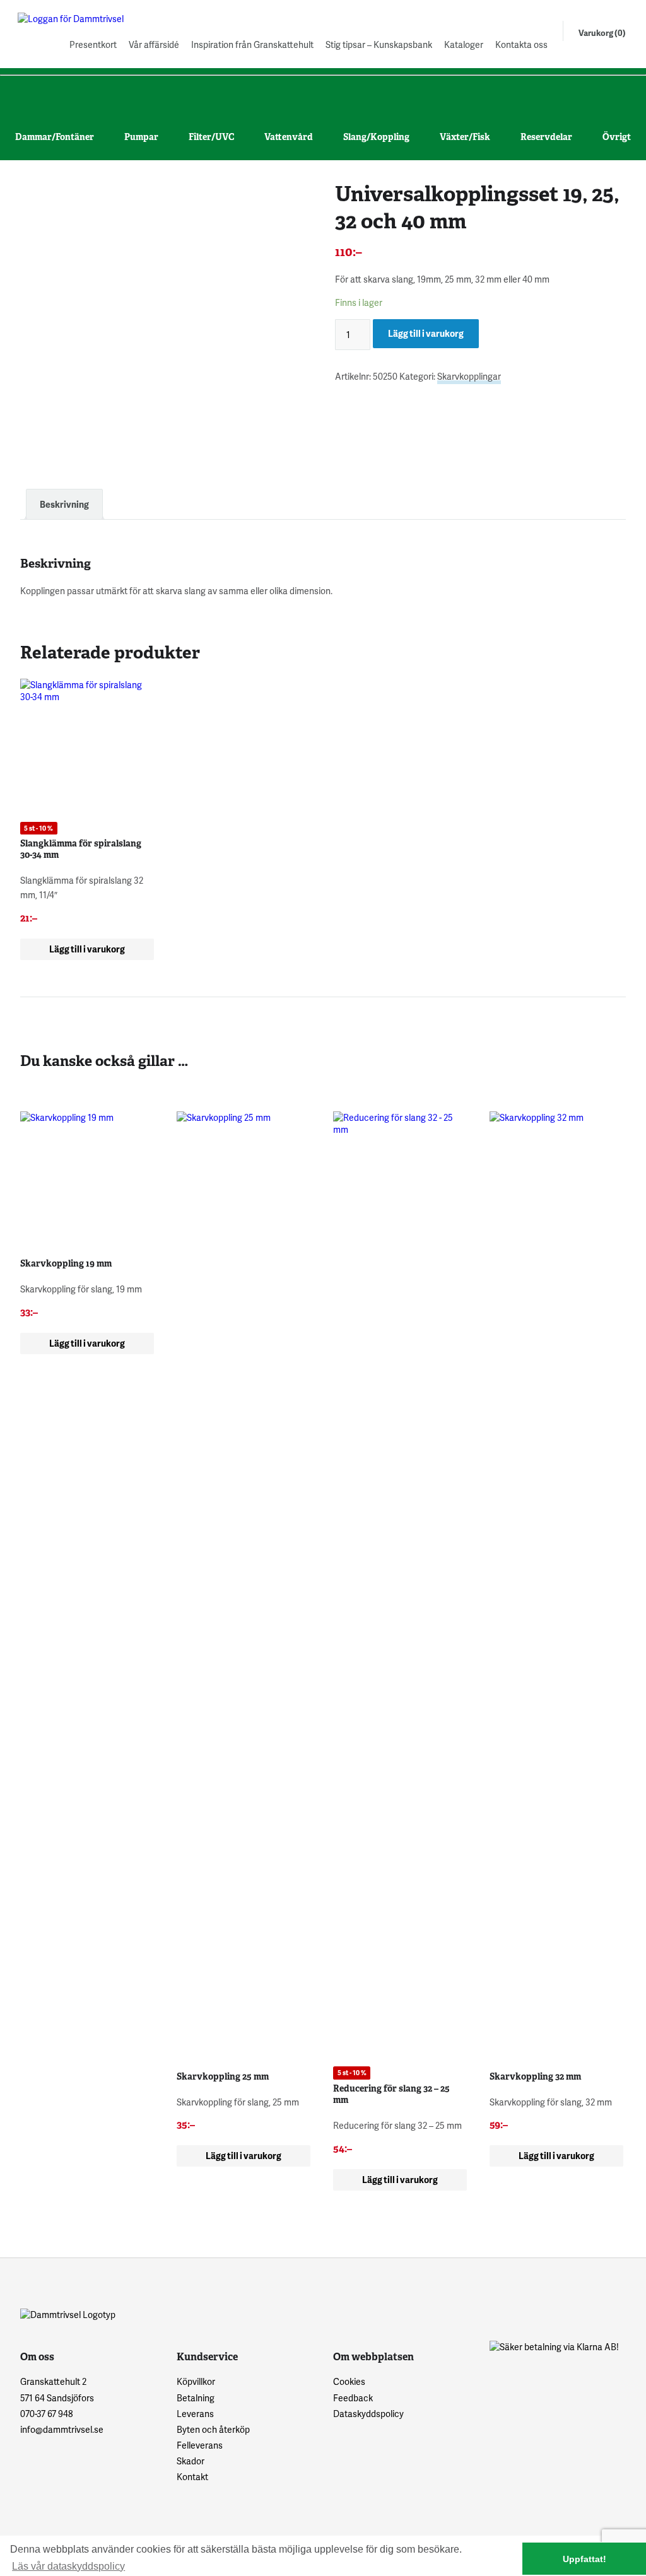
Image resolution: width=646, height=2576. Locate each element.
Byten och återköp (213, 2429)
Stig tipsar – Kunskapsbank (379, 44)
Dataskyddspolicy (368, 2414)
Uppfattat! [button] (584, 2559)
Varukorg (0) (602, 33)
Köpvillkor (196, 2381)
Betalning (196, 2398)
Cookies (349, 2381)
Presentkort (93, 44)
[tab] (64, 504)
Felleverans (200, 2445)
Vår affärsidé (154, 44)
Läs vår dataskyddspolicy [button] (68, 2566)
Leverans (195, 2414)
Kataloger (464, 44)
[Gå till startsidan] (81, 19)
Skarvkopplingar (469, 376)
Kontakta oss (521, 44)
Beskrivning (64, 504)
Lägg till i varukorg (426, 333)
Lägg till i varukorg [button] (87, 949)
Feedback (353, 2398)
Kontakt (192, 2477)
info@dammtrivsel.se (62, 2429)
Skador (191, 2461)
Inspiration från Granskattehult (252, 44)
